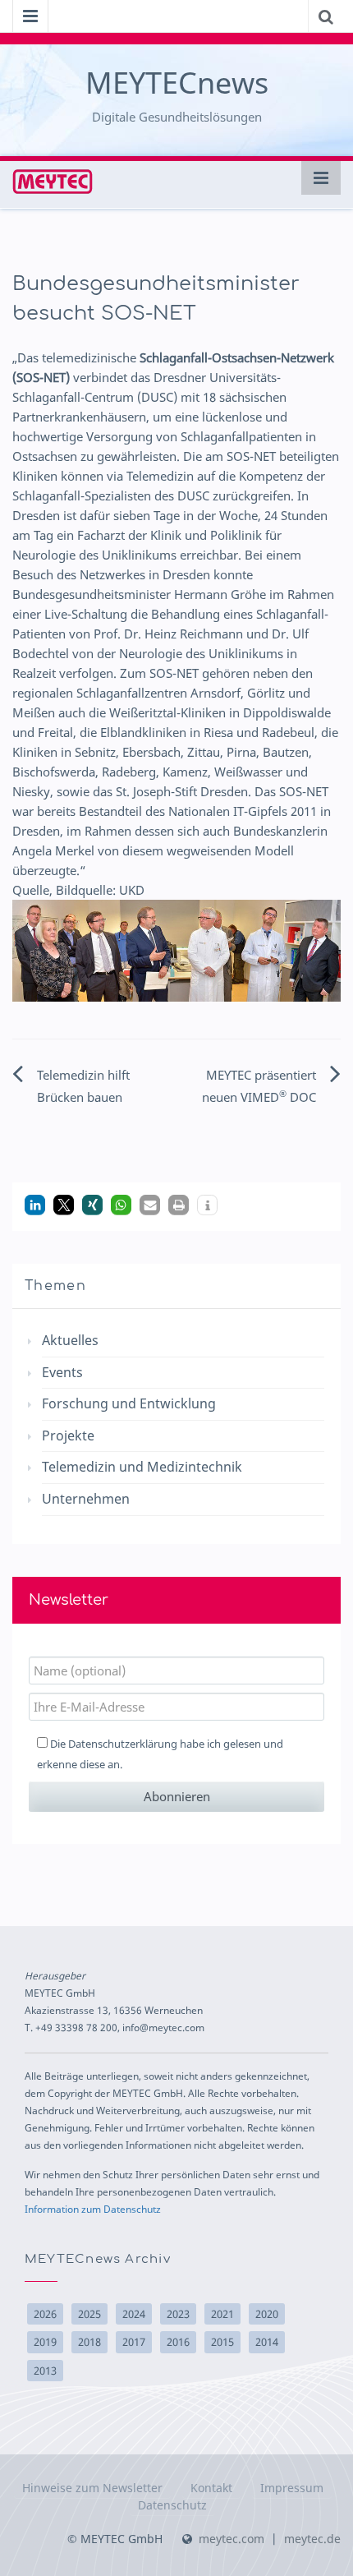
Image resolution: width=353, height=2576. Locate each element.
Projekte (68, 1435)
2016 (178, 2342)
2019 (45, 2342)
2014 (267, 2342)
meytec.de (312, 2539)
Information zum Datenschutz (93, 2209)
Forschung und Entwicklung (129, 1403)
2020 (267, 2314)
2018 (89, 2342)
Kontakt (211, 2488)
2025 (89, 2314)
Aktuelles (70, 1340)
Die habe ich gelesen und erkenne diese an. (160, 1754)
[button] (35, 1205)
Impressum (292, 2488)
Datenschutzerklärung (123, 1744)
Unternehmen (86, 1499)
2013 (45, 2371)
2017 (134, 2342)
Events (62, 1372)
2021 (222, 2314)
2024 (134, 2314)
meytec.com (232, 2539)
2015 (222, 2342)
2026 (45, 2314)
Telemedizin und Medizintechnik (142, 1467)
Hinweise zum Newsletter (92, 2488)
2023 (178, 2314)
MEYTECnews (177, 83)
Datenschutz (172, 2505)
